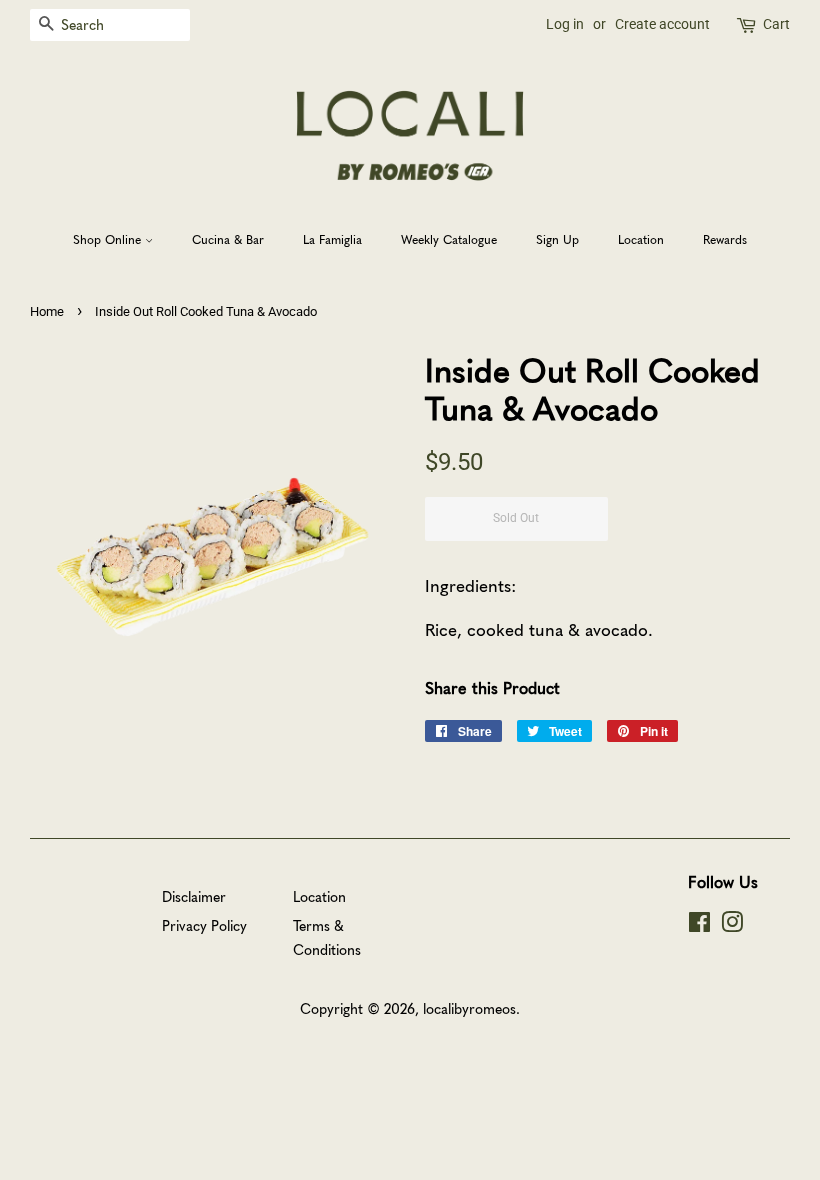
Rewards (725, 239)
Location (641, 239)
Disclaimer (194, 896)
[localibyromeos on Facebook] (699, 925)
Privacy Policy (204, 925)
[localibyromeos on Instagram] (732, 925)
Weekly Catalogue (449, 239)
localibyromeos (469, 1008)
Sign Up (557, 239)
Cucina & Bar (228, 239)
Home (47, 311)
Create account (662, 24)
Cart (776, 24)
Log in (565, 24)
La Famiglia (332, 239)
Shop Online (109, 239)
